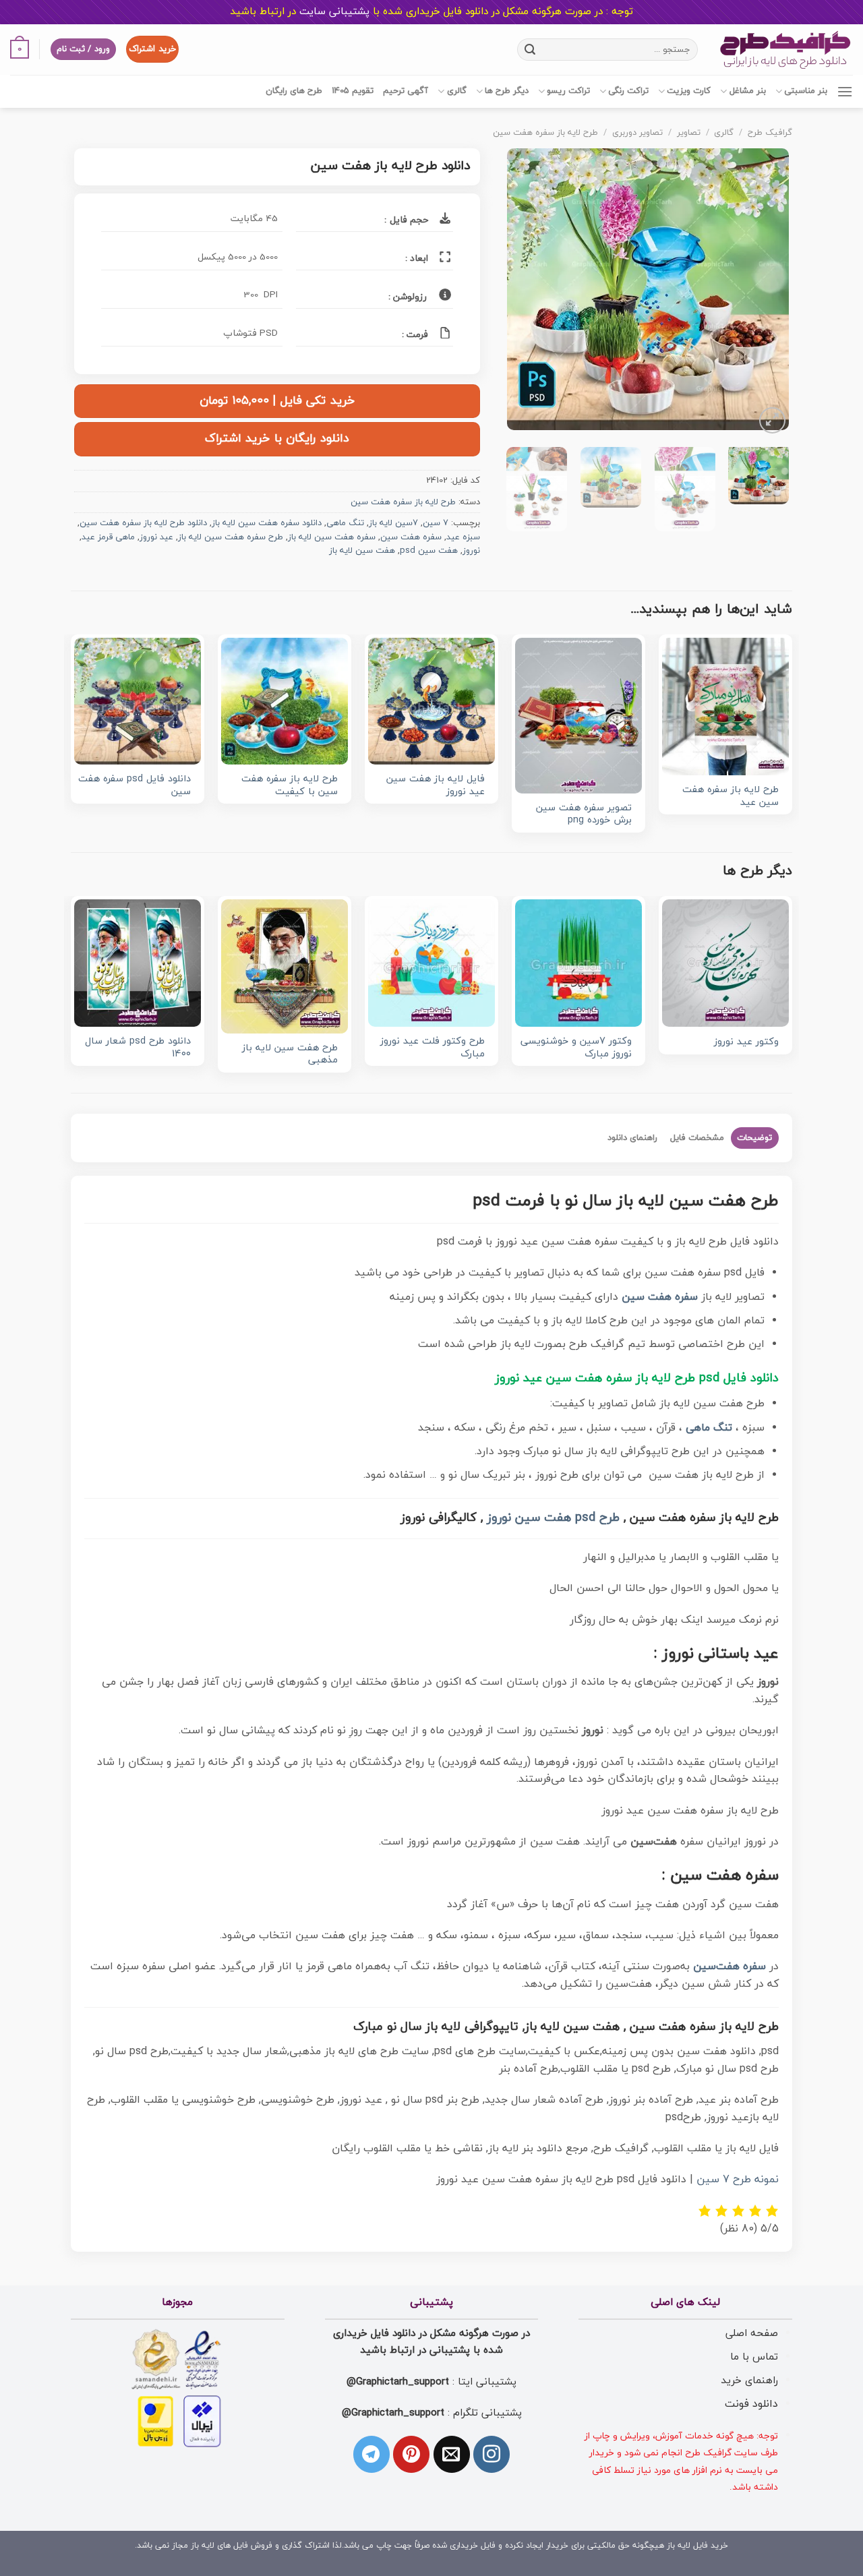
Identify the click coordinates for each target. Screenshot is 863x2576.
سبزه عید (463, 537)
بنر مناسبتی (806, 91)
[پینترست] (411, 2454)
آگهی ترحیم (406, 91)
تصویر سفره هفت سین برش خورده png (584, 815)
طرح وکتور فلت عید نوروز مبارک (433, 1048)
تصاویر (689, 133)
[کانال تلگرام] (371, 2454)
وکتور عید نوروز (746, 1043)
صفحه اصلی (752, 2333)
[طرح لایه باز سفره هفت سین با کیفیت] (285, 701)
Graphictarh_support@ (398, 2382)
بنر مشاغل (747, 91)
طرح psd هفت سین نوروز (553, 1518)
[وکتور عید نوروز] (725, 963)
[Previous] (766, 293)
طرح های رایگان (294, 91)
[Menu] (845, 91)
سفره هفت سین (411, 537)
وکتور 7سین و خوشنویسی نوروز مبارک (576, 1048)
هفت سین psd (429, 551)
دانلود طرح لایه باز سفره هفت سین (143, 523)
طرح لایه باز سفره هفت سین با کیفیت (290, 786)
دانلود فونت (751, 2404)
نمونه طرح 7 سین (738, 2180)
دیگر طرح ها (507, 91)
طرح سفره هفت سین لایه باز (231, 537)
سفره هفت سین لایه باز (332, 537)
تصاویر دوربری (637, 133)
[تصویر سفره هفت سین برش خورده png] (578, 716)
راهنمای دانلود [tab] (632, 1138)
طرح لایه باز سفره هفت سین (545, 133)
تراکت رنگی (628, 91)
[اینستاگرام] (492, 2454)
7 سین (436, 523)
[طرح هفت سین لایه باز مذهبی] (285, 966)
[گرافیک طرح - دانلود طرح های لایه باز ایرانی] (785, 50)
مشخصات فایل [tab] (697, 1138)
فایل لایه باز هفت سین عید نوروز (436, 786)
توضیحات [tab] (754, 1138)
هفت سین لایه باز (362, 551)
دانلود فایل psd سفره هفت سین (135, 786)
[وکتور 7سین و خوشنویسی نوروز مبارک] (578, 963)
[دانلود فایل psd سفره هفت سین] (138, 701)
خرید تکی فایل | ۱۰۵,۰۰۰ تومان (277, 401)
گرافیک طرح (770, 133)
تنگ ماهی (345, 523)
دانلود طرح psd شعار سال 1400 (138, 1048)
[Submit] (530, 49)
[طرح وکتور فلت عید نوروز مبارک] (431, 963)
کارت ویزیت (689, 91)
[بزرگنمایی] (772, 420)
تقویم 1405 (353, 91)
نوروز (471, 551)
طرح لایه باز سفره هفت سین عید (731, 797)
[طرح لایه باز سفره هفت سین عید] (725, 707)
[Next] (520, 293)
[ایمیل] (452, 2454)
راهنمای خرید (749, 2380)
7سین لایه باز (393, 523)
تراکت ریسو (568, 91)
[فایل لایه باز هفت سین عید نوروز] (431, 701)
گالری (456, 91)
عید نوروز (156, 537)
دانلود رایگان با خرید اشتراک (277, 439)
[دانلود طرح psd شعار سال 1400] (138, 963)
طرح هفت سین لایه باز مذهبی (290, 1055)
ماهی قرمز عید (108, 537)
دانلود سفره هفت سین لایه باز (267, 523)
